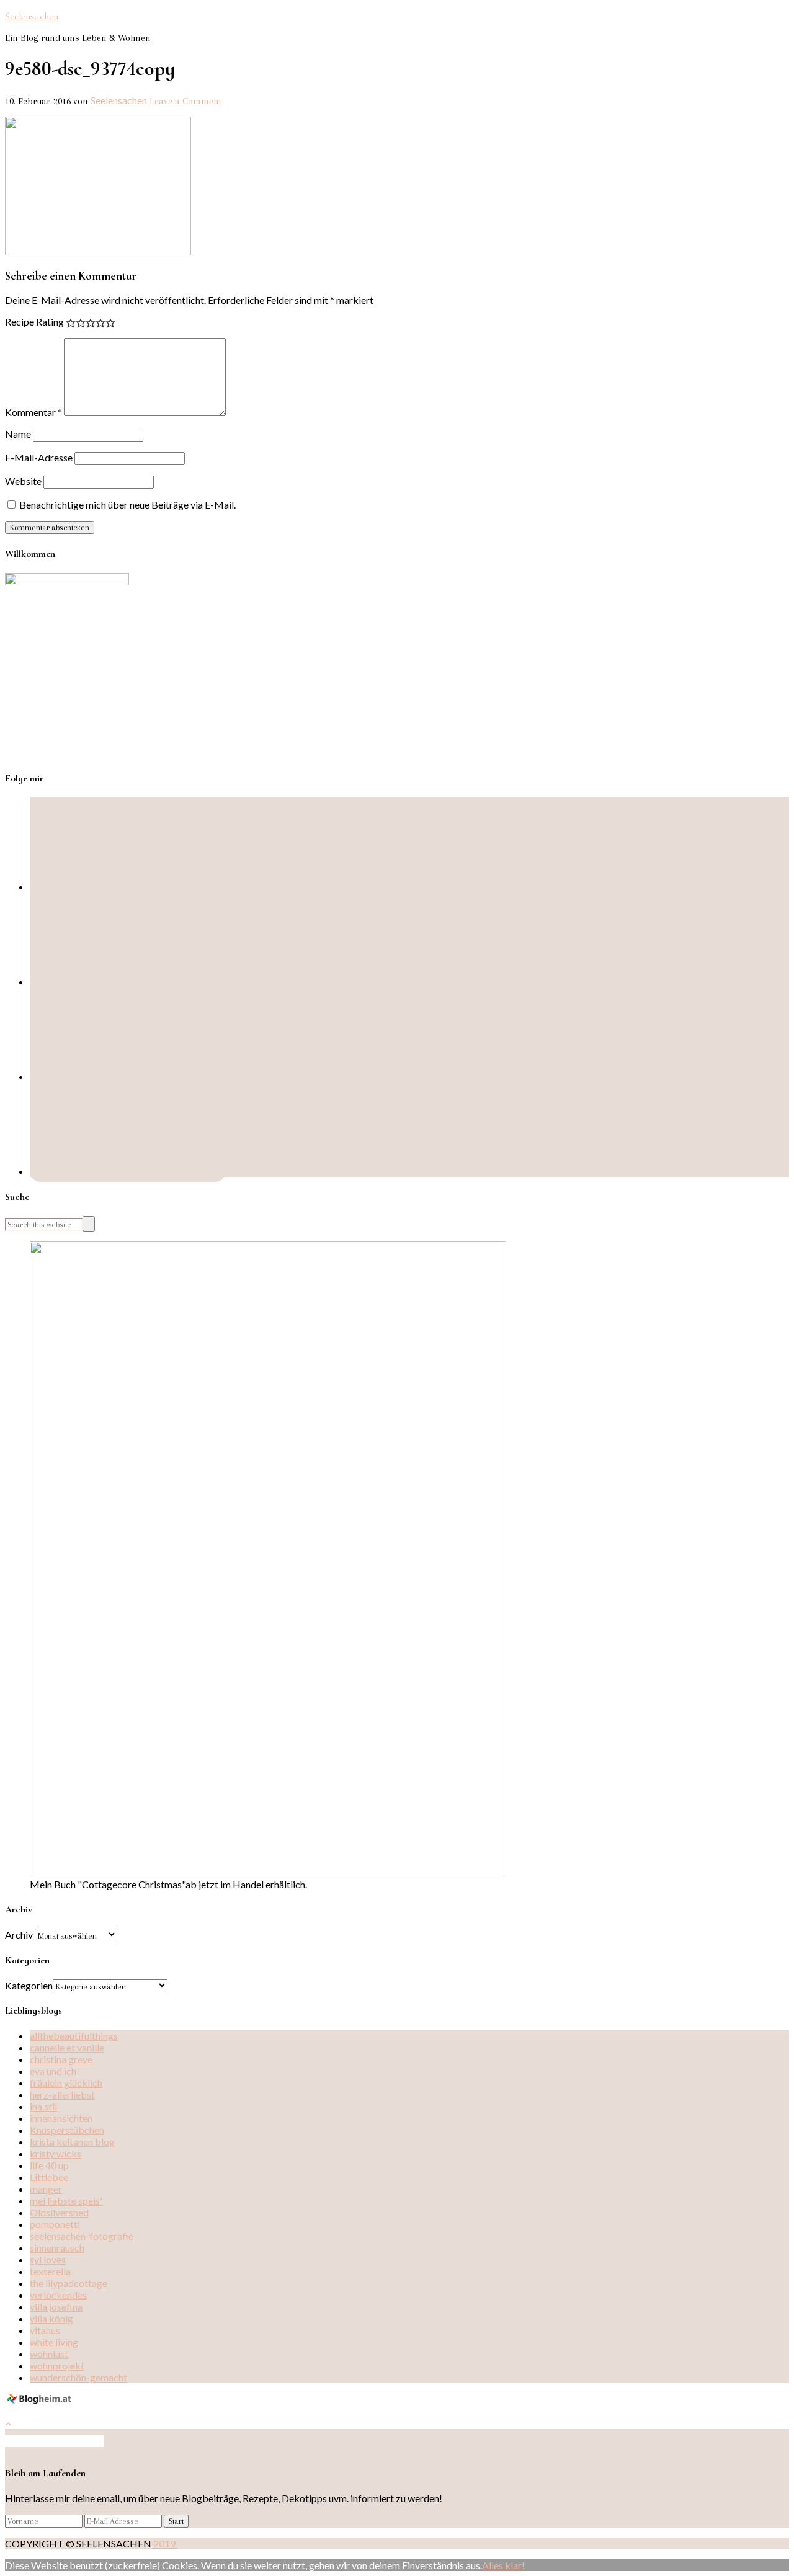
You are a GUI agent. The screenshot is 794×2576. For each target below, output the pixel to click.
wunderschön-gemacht (78, 2377)
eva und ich (53, 2071)
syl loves (48, 2259)
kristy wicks (56, 2153)
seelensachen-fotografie (82, 2236)
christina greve (61, 2059)
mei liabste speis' (66, 2201)
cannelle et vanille (67, 2047)
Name (18, 434)
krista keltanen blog (72, 2142)
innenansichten (61, 2118)
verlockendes (58, 2295)
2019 (165, 2543)
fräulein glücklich (66, 2083)
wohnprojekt (57, 2365)
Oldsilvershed (59, 2212)
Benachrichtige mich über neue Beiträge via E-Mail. (127, 504)
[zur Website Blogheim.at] (41, 2401)
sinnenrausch (57, 2248)
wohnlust (49, 2354)
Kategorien (29, 1985)
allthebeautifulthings (74, 2036)
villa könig (51, 2318)
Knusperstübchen (67, 2130)
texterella (50, 2271)
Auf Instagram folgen (59, 2441)
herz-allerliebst (62, 2094)
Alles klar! (503, 2565)
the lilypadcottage (69, 2283)
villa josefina (56, 2307)
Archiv (19, 1934)
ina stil (43, 2106)
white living (54, 2342)
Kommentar (33, 412)
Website (23, 481)
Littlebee (49, 2177)
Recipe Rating (34, 322)
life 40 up (49, 2165)
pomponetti (55, 2224)
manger (46, 2189)
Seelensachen (32, 16)
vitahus (45, 2330)
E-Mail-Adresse (39, 457)
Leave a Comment (185, 101)
